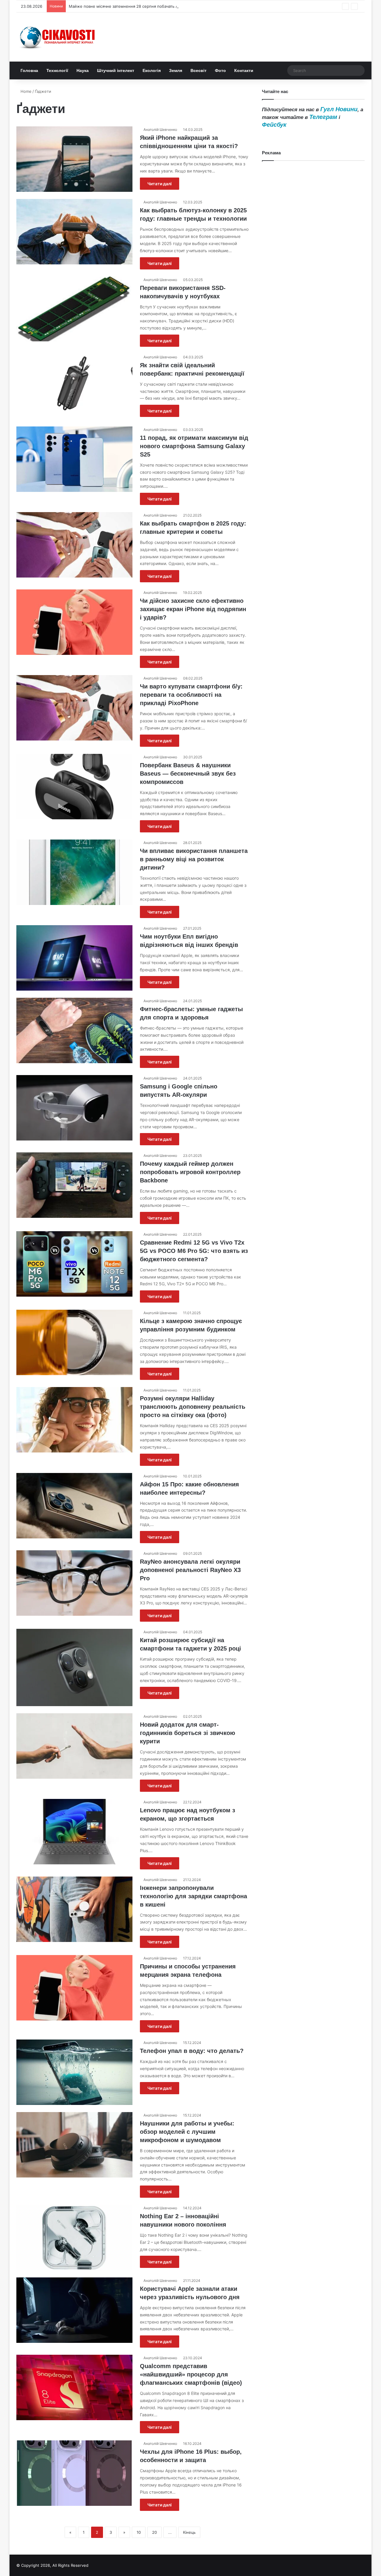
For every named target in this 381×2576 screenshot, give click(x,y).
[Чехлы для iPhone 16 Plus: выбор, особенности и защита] (74, 2473)
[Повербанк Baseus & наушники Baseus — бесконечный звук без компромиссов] (74, 787)
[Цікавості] (58, 37)
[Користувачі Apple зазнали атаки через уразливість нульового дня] (74, 2310)
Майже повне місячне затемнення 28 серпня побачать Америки (131, 6)
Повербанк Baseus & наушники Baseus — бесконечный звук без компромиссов (188, 774)
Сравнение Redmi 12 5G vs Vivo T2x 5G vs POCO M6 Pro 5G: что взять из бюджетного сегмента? (194, 1251)
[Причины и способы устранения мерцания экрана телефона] (74, 1988)
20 (154, 2532)
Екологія (152, 70)
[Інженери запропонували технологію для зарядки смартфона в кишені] (74, 1909)
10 (139, 2532)
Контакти (244, 70)
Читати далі (160, 184)
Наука (83, 70)
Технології (57, 70)
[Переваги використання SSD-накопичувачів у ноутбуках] (74, 309)
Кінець (189, 2532)
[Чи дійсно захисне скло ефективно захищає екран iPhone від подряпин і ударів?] (74, 622)
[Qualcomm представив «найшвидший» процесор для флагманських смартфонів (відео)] (74, 2387)
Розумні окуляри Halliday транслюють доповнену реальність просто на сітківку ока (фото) (193, 1407)
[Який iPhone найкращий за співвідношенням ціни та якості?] (74, 159)
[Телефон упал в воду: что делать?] (74, 2072)
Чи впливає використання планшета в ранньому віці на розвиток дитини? (194, 859)
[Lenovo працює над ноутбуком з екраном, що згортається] (74, 1832)
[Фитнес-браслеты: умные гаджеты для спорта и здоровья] (74, 1030)
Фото (220, 70)
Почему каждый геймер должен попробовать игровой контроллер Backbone (190, 1172)
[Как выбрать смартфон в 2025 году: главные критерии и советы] (74, 545)
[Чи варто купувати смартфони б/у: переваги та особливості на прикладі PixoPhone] (74, 708)
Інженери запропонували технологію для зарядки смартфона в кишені (193, 1896)
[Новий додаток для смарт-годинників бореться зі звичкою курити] (74, 1746)
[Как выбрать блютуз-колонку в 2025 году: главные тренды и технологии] (74, 232)
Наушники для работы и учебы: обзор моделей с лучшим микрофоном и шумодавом (187, 2132)
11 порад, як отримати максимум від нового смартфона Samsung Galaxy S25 (194, 446)
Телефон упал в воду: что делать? (192, 2051)
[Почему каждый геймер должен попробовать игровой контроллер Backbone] (74, 1185)
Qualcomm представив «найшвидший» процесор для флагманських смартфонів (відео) (191, 2374)
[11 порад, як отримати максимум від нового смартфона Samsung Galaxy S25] (74, 459)
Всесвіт (199, 70)
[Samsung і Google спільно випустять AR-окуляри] (74, 1108)
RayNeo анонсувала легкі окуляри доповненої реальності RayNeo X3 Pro (190, 1570)
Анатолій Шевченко (160, 130)
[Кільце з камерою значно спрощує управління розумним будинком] (74, 1342)
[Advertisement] (313, 408)
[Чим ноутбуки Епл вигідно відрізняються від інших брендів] (74, 958)
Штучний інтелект (116, 70)
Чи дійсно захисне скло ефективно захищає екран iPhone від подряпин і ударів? (193, 609)
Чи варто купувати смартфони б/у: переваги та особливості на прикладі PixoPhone (191, 695)
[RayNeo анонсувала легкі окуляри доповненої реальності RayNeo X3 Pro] (74, 1583)
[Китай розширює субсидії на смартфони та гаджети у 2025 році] (74, 1667)
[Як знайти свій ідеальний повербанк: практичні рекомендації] (74, 387)
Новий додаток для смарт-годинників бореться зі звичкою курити (188, 1733)
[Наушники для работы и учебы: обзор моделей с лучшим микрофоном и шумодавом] (74, 2145)
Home (25, 91)
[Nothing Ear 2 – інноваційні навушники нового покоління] (74, 2238)
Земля (176, 70)
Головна (29, 70)
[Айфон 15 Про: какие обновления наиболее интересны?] (74, 1506)
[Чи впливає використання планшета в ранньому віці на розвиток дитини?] (74, 872)
